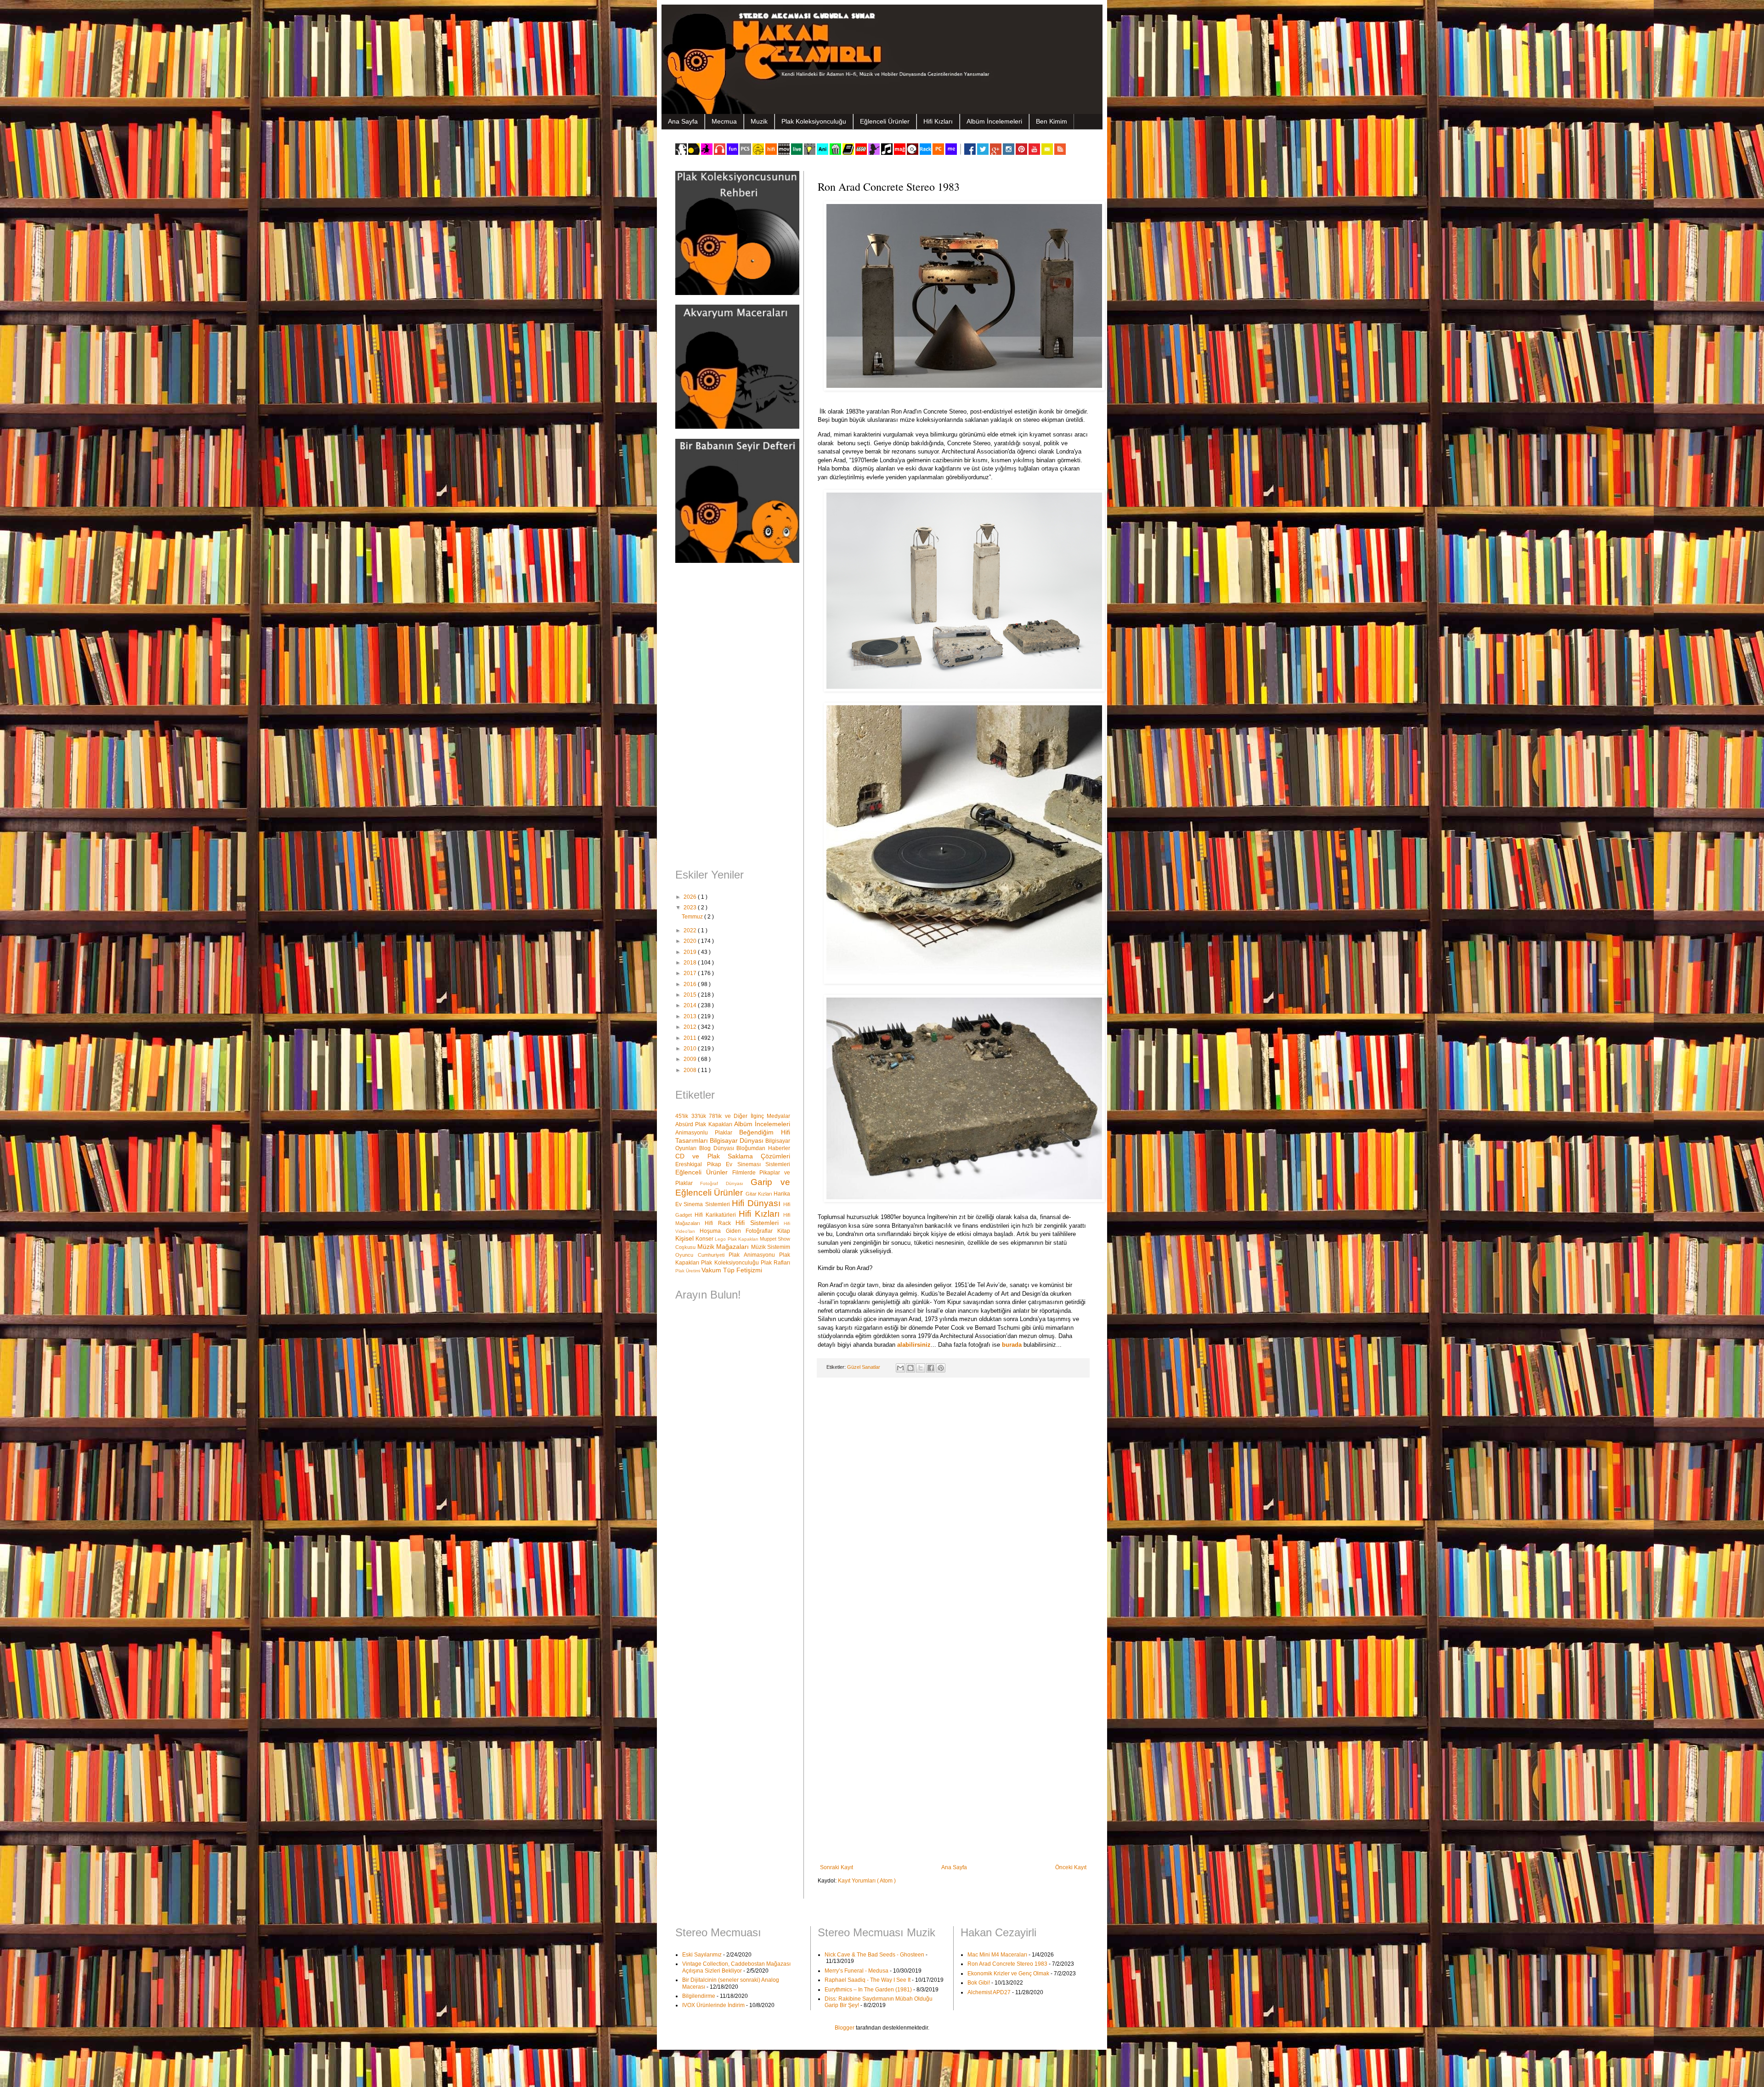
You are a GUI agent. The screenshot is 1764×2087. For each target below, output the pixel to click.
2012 (691, 1027)
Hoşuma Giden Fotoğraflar (738, 1231)
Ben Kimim (1052, 121)
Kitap (784, 1231)
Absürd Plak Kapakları (705, 1124)
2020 (691, 941)
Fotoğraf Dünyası (725, 1183)
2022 (691, 930)
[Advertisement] (733, 717)
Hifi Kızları (938, 121)
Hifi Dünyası (758, 1203)
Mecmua (724, 121)
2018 (691, 963)
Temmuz (693, 917)
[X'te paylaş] (921, 1368)
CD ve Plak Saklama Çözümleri (733, 1156)
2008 (691, 1070)
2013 (691, 1016)
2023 (691, 907)
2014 (691, 1005)
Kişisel (685, 1238)
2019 (691, 952)
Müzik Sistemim (771, 1247)
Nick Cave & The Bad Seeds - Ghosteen (874, 1955)
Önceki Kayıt (1071, 1867)
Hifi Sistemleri (760, 1223)
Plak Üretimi (688, 1271)
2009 (691, 1059)
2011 (691, 1038)
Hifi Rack (720, 1223)
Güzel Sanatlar (864, 1367)
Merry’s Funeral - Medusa (857, 1971)
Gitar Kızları (760, 1194)
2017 (691, 973)
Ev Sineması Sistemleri (758, 1164)
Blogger (845, 2028)
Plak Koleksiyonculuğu (814, 121)
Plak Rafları (775, 1263)
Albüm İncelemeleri (994, 121)
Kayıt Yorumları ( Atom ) (867, 1881)
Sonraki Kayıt (837, 1867)
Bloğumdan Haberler (763, 1148)
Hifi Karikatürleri (717, 1215)
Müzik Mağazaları (724, 1247)
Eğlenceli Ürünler (885, 121)
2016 (691, 984)
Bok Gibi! (979, 1983)
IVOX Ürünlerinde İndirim (713, 2005)
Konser (705, 1239)
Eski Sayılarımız (702, 1955)
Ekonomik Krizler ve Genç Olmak (1008, 1974)
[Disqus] (953, 1504)
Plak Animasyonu (754, 1255)
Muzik (759, 121)
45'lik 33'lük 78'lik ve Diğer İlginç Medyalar (733, 1116)
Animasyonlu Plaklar (707, 1133)
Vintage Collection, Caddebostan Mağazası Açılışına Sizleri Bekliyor (736, 1967)
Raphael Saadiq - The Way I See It (868, 1980)
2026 (691, 897)
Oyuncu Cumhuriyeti (702, 1255)
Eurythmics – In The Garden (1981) (868, 1990)
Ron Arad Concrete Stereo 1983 (1007, 1964)
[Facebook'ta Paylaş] (931, 1368)
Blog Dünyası (718, 1148)
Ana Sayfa (683, 121)
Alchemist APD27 (989, 1992)
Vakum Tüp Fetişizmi (732, 1270)
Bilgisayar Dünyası (738, 1140)
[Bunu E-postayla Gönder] (900, 1368)
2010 (691, 1049)
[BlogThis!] (910, 1368)
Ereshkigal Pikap (701, 1164)
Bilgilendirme (699, 1996)
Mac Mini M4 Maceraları (997, 1955)
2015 (691, 995)
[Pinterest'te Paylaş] (941, 1368)
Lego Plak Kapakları (737, 1239)
